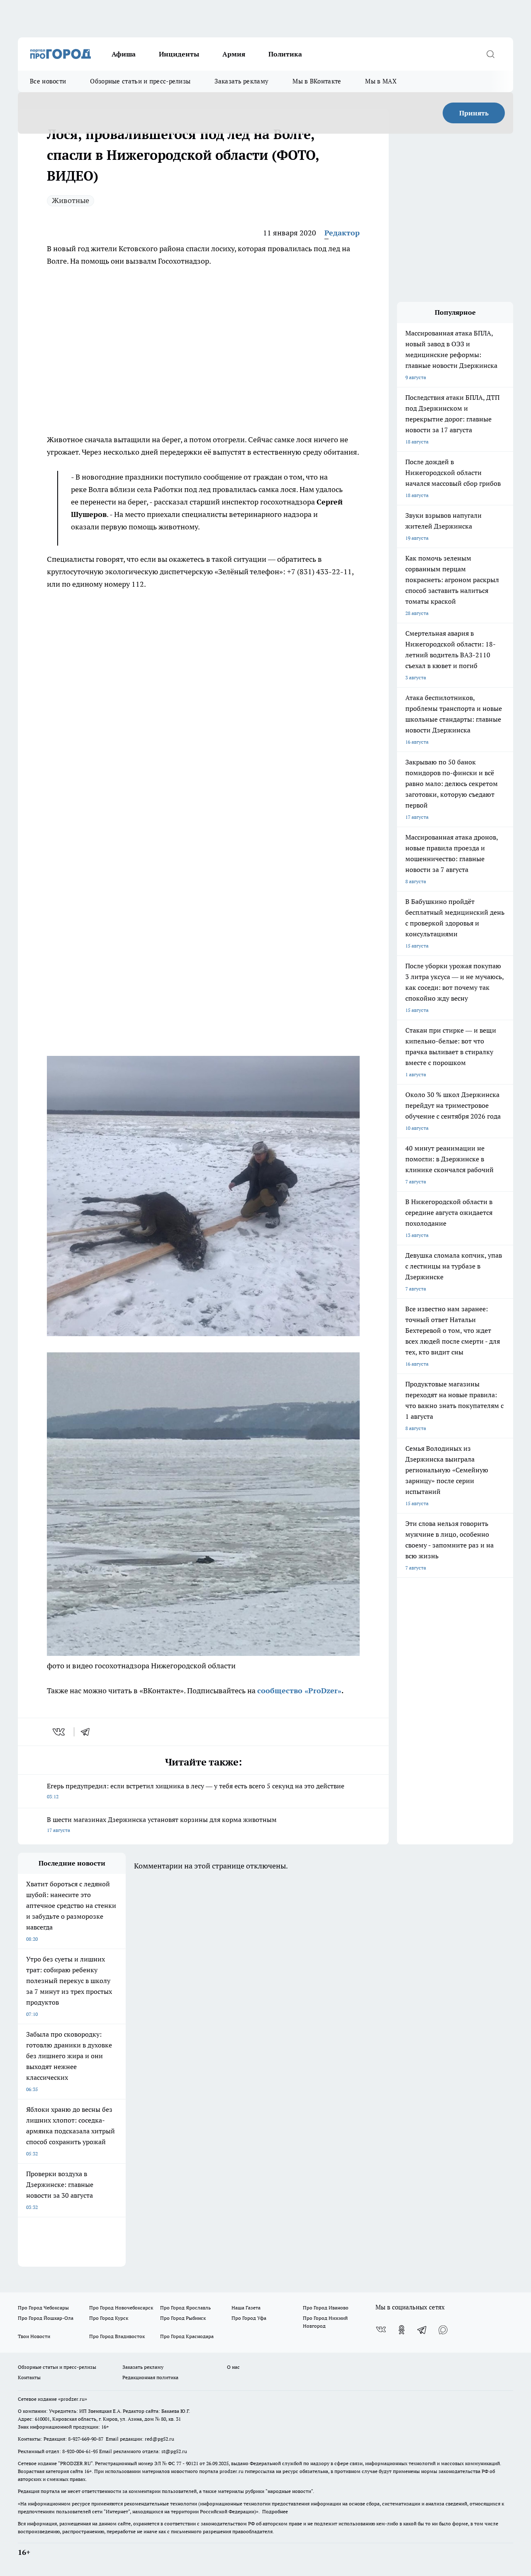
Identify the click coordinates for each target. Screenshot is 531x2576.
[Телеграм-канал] (422, 2330)
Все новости (48, 81)
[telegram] (88, 1732)
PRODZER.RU (76, 2463)
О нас (233, 2367)
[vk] (60, 1732)
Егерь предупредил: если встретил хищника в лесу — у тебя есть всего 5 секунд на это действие (196, 1791)
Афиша (124, 54)
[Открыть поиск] (490, 54)
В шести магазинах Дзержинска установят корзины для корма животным (162, 1824)
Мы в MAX (381, 81)
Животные (71, 200)
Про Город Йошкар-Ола (46, 2318)
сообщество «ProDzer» (299, 1691)
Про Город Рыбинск (183, 2318)
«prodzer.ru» (73, 2399)
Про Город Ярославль (185, 2308)
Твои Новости (34, 2336)
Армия (234, 54)
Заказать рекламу (241, 81)
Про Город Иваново (326, 2308)
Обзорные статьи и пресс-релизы (140, 81)
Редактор (342, 233)
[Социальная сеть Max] (443, 2330)
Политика (285, 54)
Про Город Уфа (249, 2318)
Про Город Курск (109, 2318)
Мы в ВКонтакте (317, 81)
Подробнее (275, 2511)
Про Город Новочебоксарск (121, 2308)
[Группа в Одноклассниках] (402, 2330)
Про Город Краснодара (187, 2336)
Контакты (29, 2377)
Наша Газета (246, 2308)
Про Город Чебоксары (43, 2308)
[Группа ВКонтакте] (381, 2330)
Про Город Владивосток (117, 2336)
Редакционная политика (150, 2377)
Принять (474, 113)
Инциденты (179, 54)
